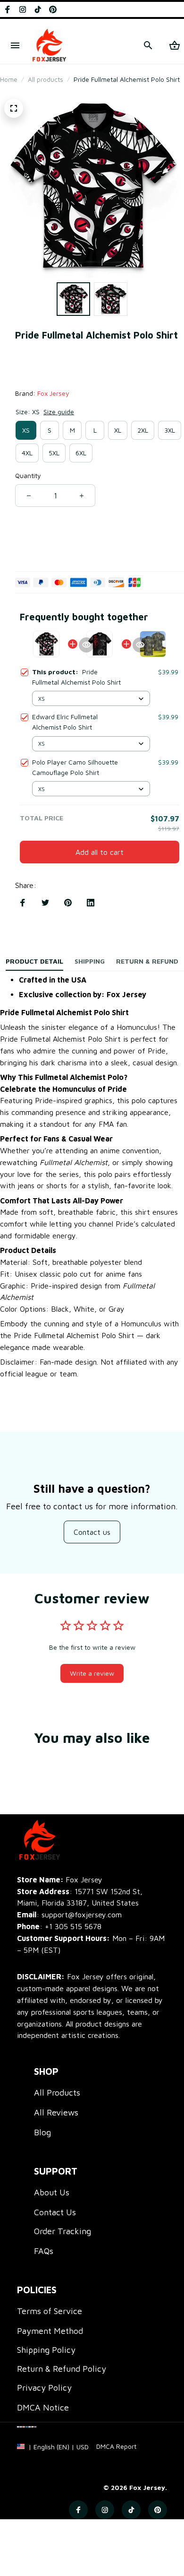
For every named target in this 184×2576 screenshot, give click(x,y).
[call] (73, 1927)
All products (46, 79)
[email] (69, 1915)
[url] (116, 2446)
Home (9, 79)
